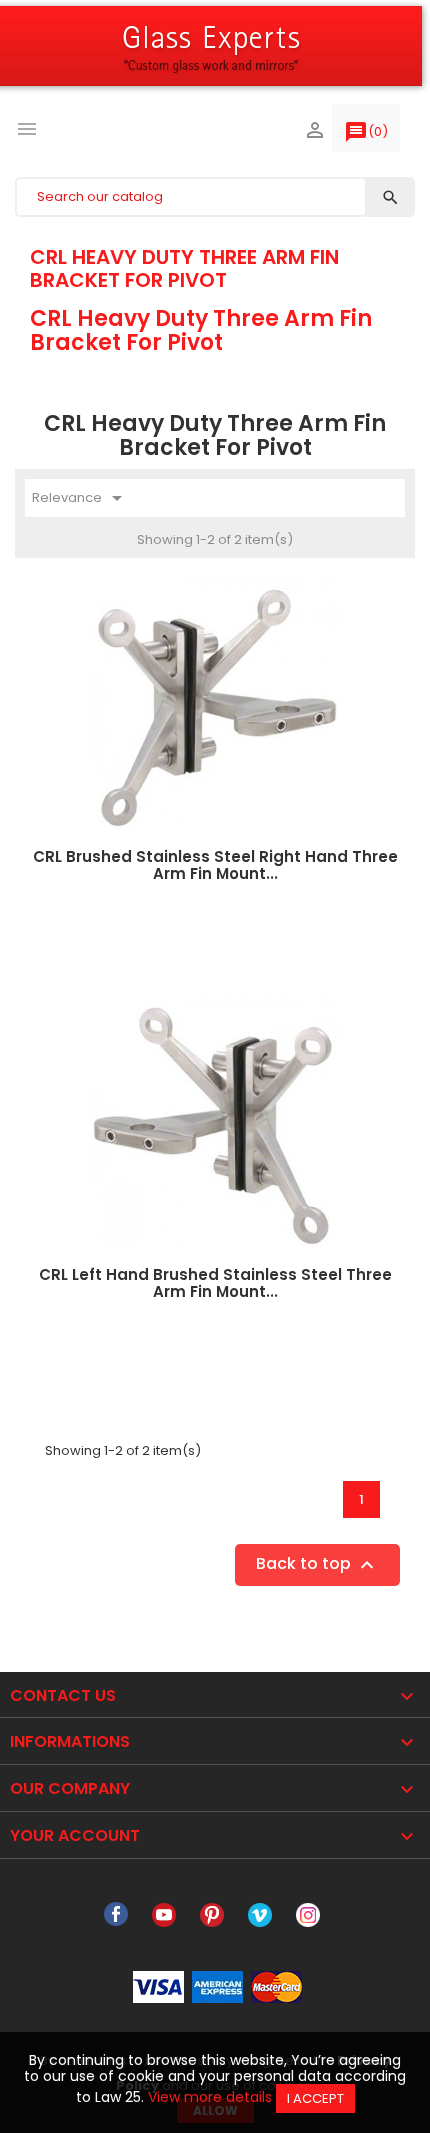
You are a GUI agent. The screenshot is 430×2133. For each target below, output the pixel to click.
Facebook (116, 1915)
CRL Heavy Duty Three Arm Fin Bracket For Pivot (184, 268)
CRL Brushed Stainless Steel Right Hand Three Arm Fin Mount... (215, 865)
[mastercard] (276, 1985)
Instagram (308, 1915)
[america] (217, 1985)
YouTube (164, 1915)
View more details (210, 2097)
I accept (315, 2098)
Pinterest (212, 1915)
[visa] (158, 1985)
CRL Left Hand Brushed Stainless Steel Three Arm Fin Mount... (215, 1283)
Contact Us (63, 1695)
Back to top (317, 1564)
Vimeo (260, 1915)
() (366, 132)
